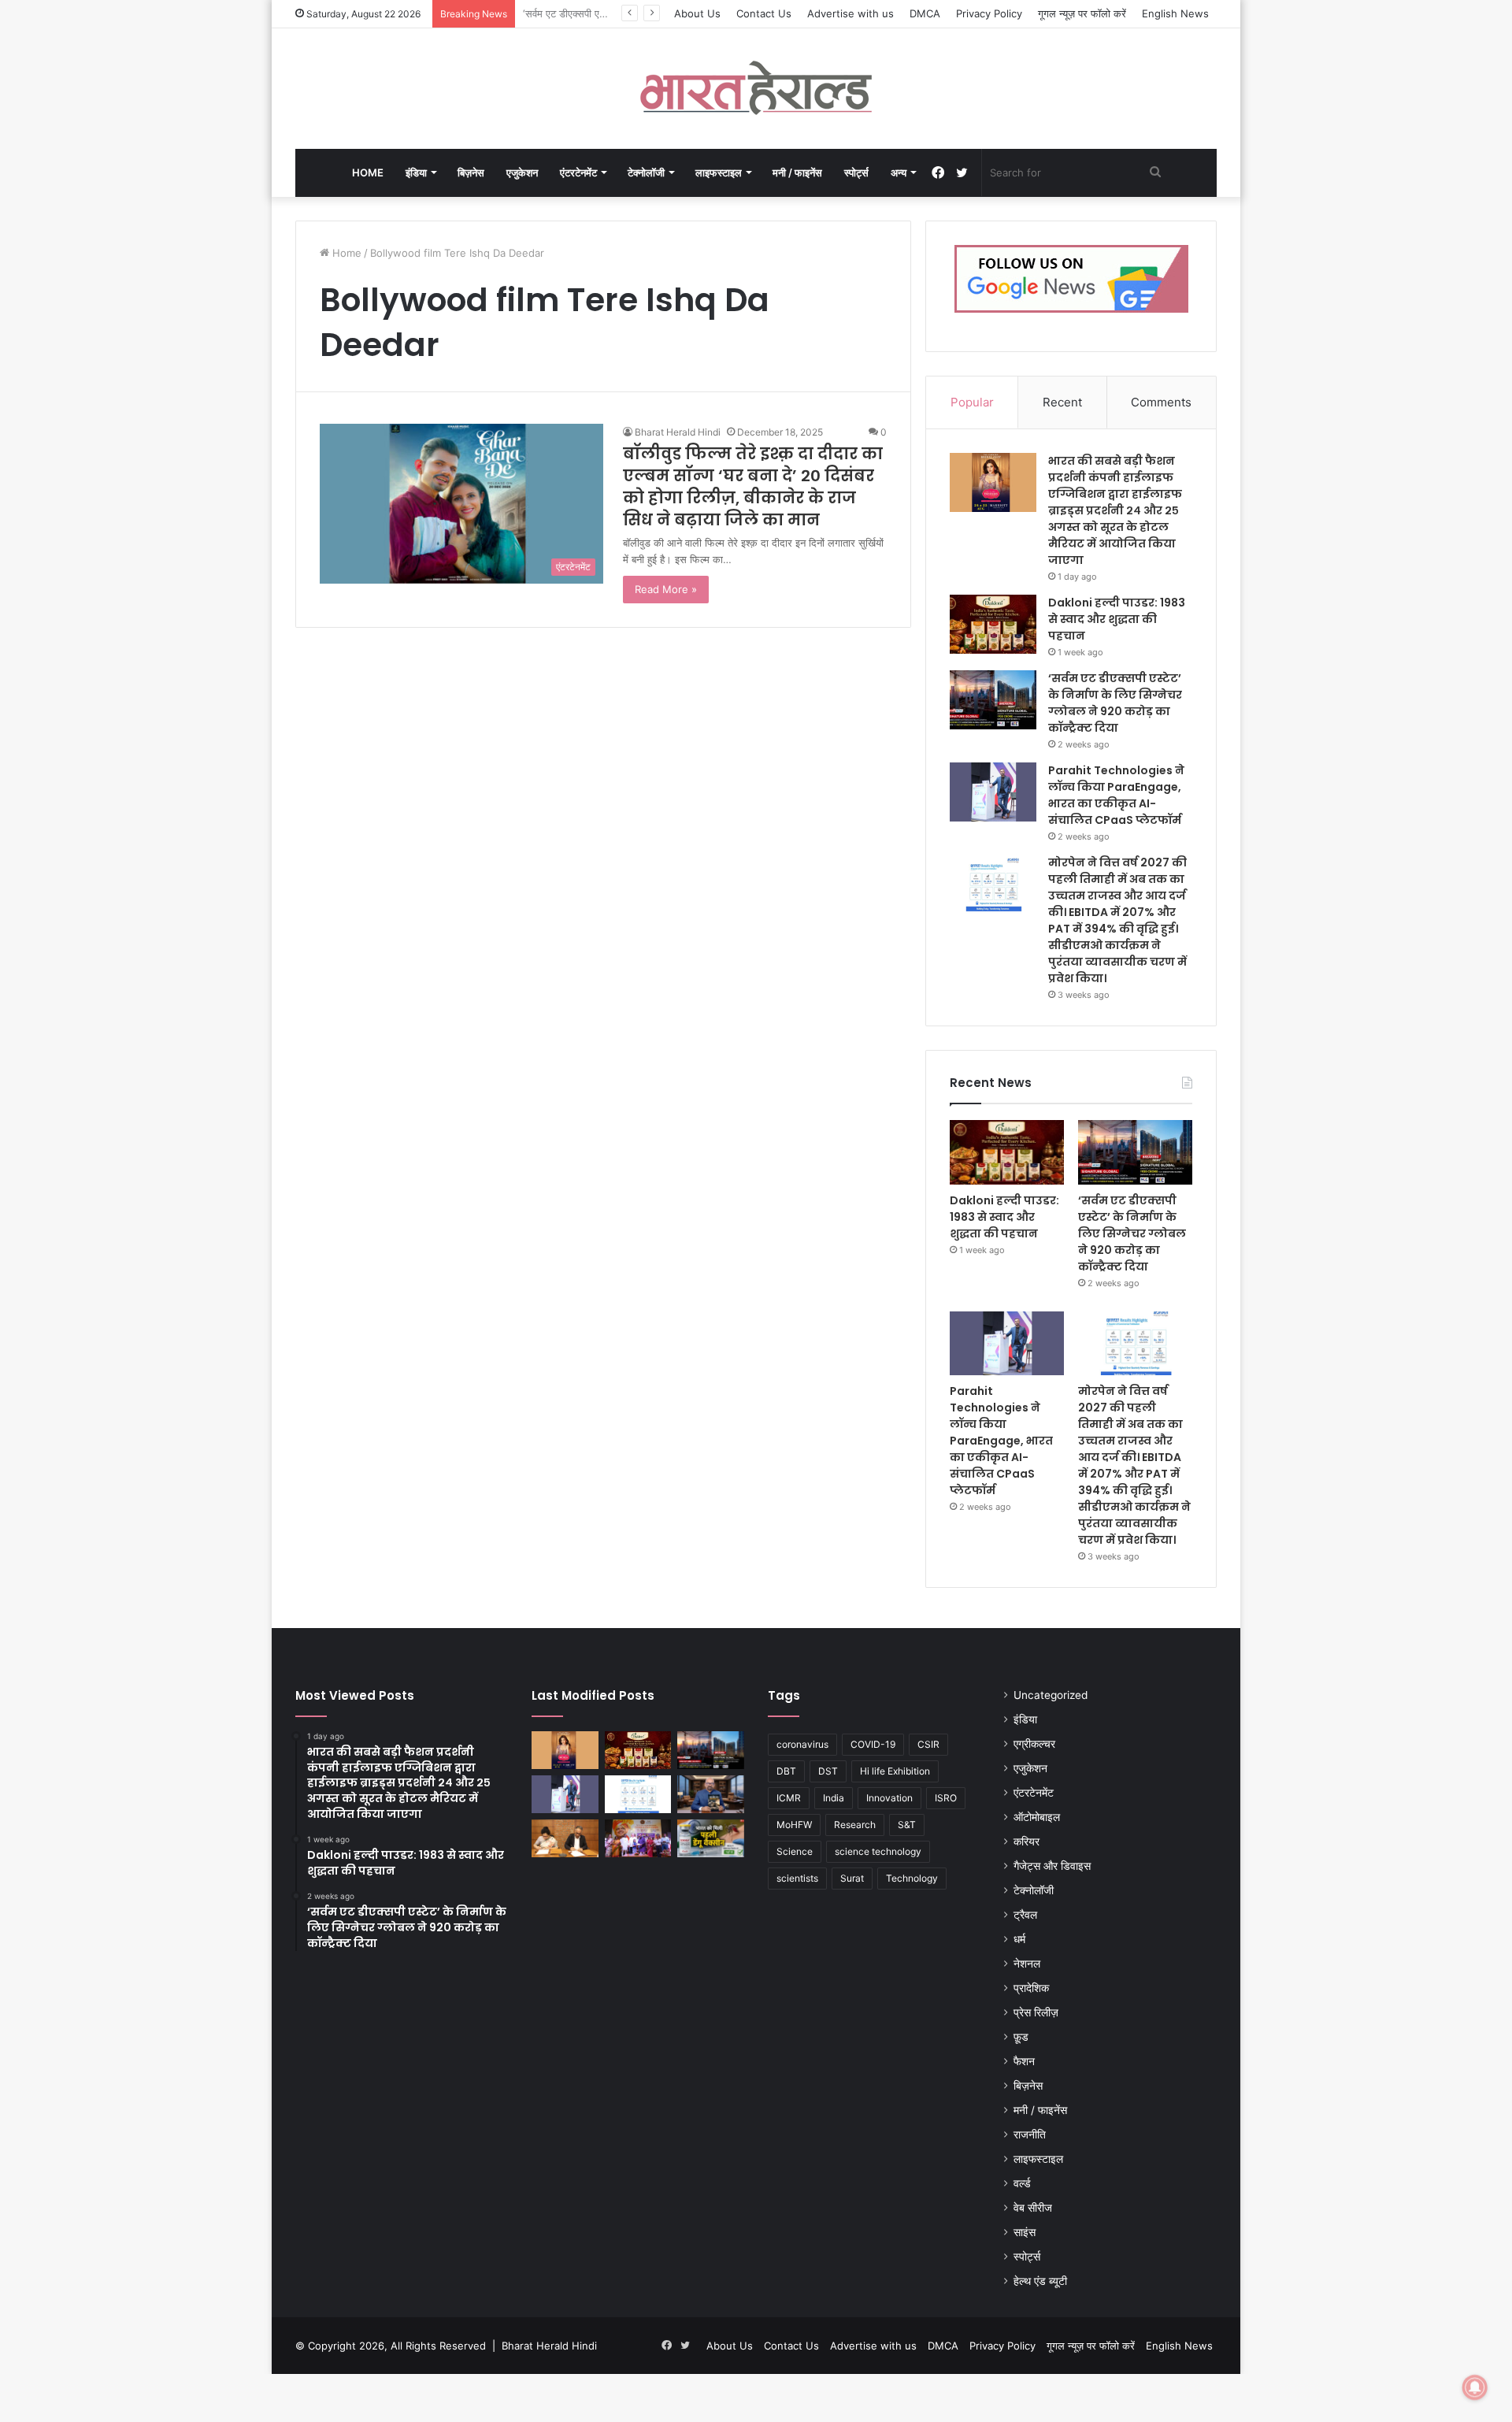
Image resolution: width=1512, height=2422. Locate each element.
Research (855, 1825)
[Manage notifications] (1475, 2387)
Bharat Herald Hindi (678, 432)
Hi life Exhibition (895, 1771)
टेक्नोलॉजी (646, 172)
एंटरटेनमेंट (578, 172)
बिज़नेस (471, 172)
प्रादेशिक (1031, 1988)
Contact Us (764, 13)
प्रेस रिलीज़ (1036, 2012)
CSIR (928, 1744)
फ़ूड (1021, 2037)
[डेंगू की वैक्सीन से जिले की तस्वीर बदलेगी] (711, 1838)
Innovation (889, 1798)
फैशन (1024, 2061)
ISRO (946, 1798)
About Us (697, 13)
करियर (1027, 1842)
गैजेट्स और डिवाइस (1052, 1866)
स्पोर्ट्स (856, 172)
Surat (852, 1878)
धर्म (1019, 1939)
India (834, 1798)
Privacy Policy (989, 13)
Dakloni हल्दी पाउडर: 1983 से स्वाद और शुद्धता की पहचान (1117, 619)
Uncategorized (1051, 1695)
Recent (1062, 402)
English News (1175, 13)
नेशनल (1027, 1964)
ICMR (789, 1798)
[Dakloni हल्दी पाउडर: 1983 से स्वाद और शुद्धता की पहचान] (993, 624)
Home (368, 172)
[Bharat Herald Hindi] (756, 89)
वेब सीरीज (1033, 2208)
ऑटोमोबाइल (1037, 1817)
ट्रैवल (1025, 1915)
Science (795, 1851)
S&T (907, 1825)
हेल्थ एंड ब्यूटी (1040, 2281)
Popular (972, 402)
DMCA (925, 13)
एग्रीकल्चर (1034, 1744)
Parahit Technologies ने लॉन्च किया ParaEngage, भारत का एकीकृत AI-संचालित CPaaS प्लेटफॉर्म (1116, 795)
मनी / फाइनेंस (797, 172)
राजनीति (1030, 2135)
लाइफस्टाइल (719, 172)
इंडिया (416, 172)
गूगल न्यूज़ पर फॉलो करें (1082, 13)
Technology (912, 1878)
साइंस (1025, 2232)
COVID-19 (873, 1744)
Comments (1161, 402)
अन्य (899, 172)
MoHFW (794, 1825)
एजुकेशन (522, 172)
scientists (797, 1878)
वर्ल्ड (1022, 2183)
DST (828, 1771)
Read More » (666, 589)
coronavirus (802, 1744)
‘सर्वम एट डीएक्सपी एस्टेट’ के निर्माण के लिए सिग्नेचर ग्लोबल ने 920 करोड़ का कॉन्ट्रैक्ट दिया (1115, 703)
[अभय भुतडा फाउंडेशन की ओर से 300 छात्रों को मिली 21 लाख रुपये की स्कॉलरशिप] (638, 1838)
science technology (878, 1851)
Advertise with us (850, 13)
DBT (786, 1771)
